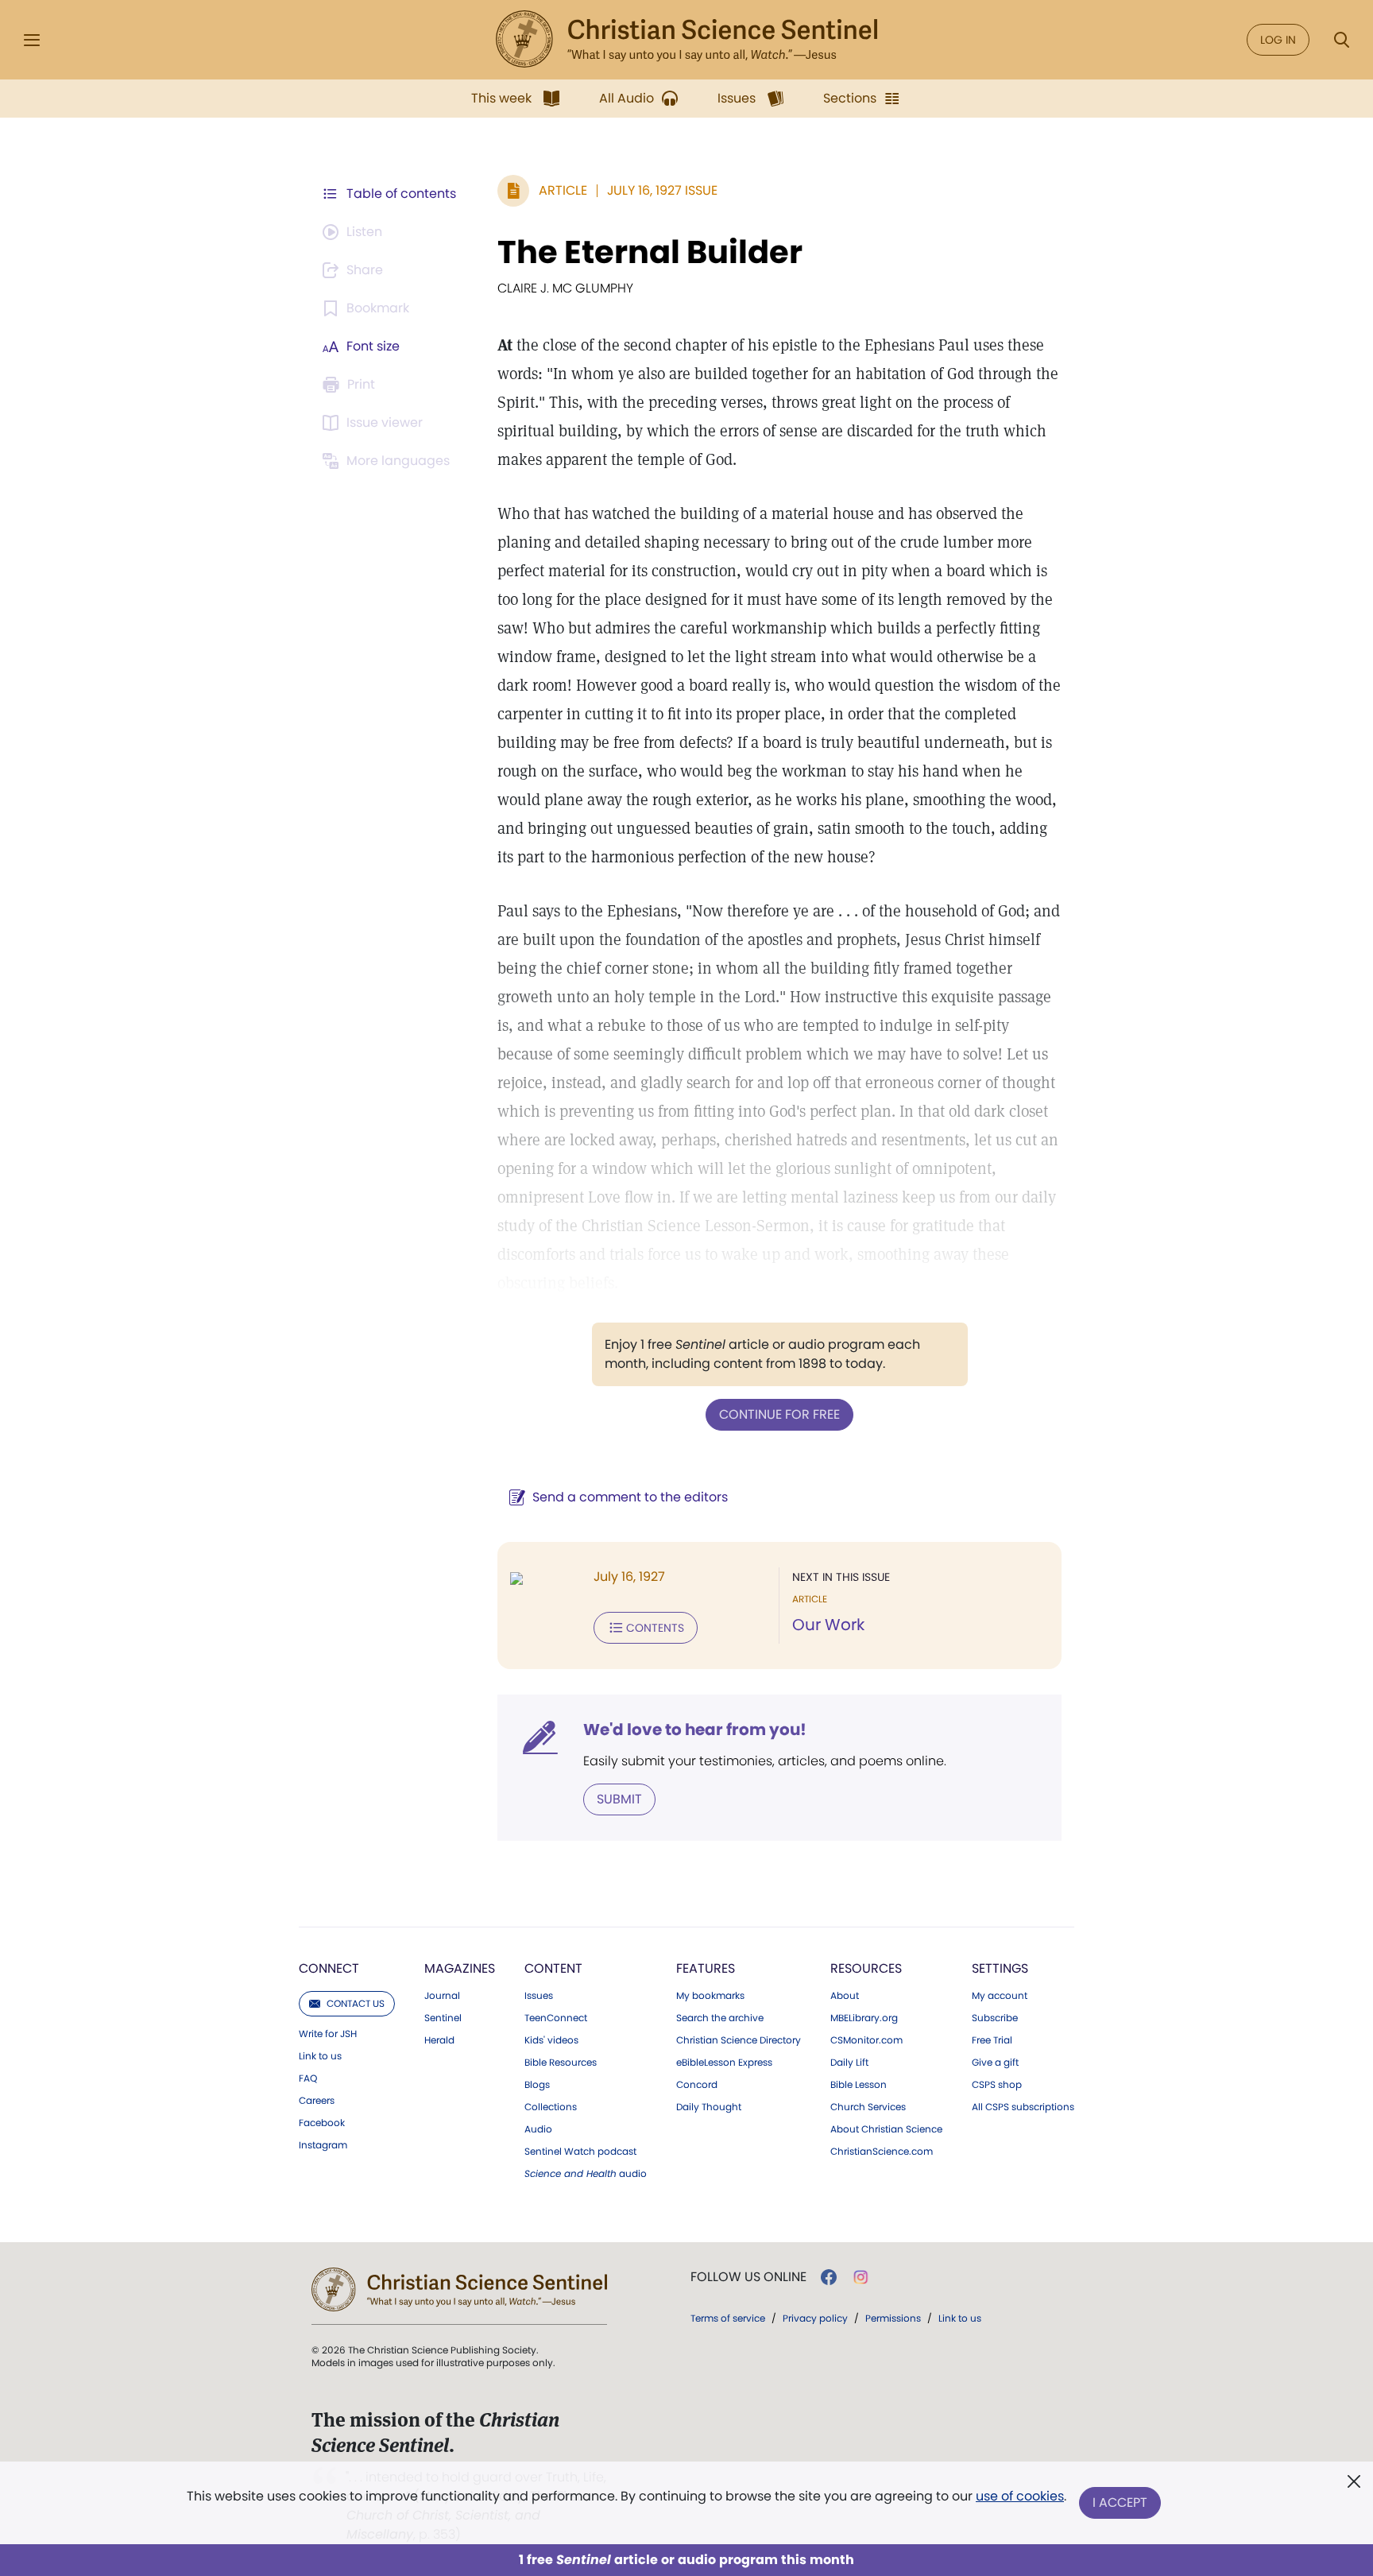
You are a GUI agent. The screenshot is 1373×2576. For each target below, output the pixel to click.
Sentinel (443, 2018)
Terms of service (728, 2318)
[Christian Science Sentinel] (686, 40)
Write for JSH (328, 2034)
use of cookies (1020, 2496)
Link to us (320, 2056)
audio (586, 2174)
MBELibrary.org (864, 2018)
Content (553, 1968)
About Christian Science (886, 2129)
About (845, 1996)
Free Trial (992, 2040)
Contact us (356, 2003)
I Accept (1120, 2502)
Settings (1000, 1968)
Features (706, 1968)
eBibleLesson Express (724, 2063)
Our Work (828, 1625)
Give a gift (995, 2063)
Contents (655, 1628)
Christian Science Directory (739, 2040)
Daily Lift (849, 2063)
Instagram (323, 2145)
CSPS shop (997, 2085)
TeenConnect (556, 2018)
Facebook (322, 2123)
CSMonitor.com (866, 2040)
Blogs (537, 2085)
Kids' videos (551, 2040)
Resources (866, 1968)
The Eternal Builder (650, 252)
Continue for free (779, 1414)
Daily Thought (709, 2107)
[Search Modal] (1341, 40)
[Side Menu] (32, 40)
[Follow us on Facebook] (829, 2277)
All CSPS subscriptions (1023, 2107)
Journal (442, 1996)
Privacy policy (815, 2318)
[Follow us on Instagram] (861, 2277)
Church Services (868, 2107)
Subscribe (995, 2018)
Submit (619, 1799)
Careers (317, 2101)
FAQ (308, 2078)
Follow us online (748, 2277)
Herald (439, 2040)
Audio (538, 2129)
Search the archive (720, 2018)
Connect (329, 1968)
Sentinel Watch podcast (580, 2152)
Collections (551, 2107)
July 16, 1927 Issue (662, 190)
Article (563, 190)
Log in (1278, 40)
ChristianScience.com (882, 2152)
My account (1000, 1996)
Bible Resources (561, 2063)
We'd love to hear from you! (695, 1730)
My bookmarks (710, 1996)
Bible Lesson (859, 2085)
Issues (539, 1996)
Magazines (460, 1968)
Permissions (893, 2318)
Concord (697, 2085)
